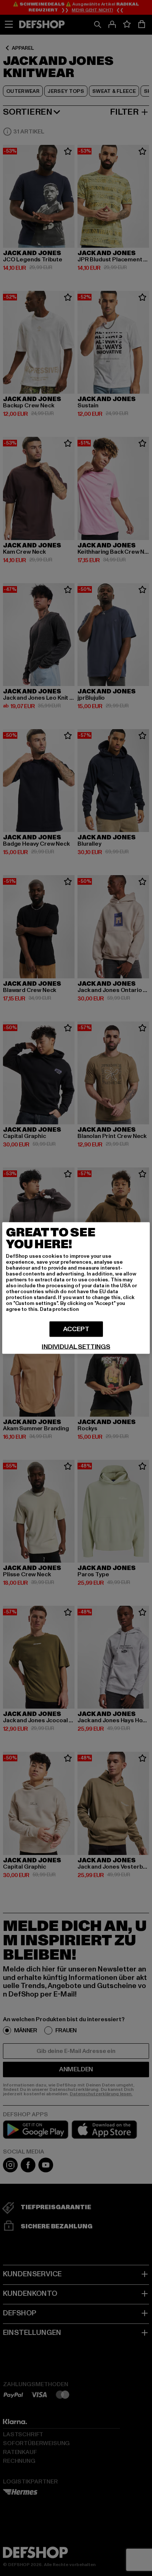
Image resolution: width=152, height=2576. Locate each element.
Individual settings (76, 1347)
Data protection (59, 1309)
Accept (76, 1329)
